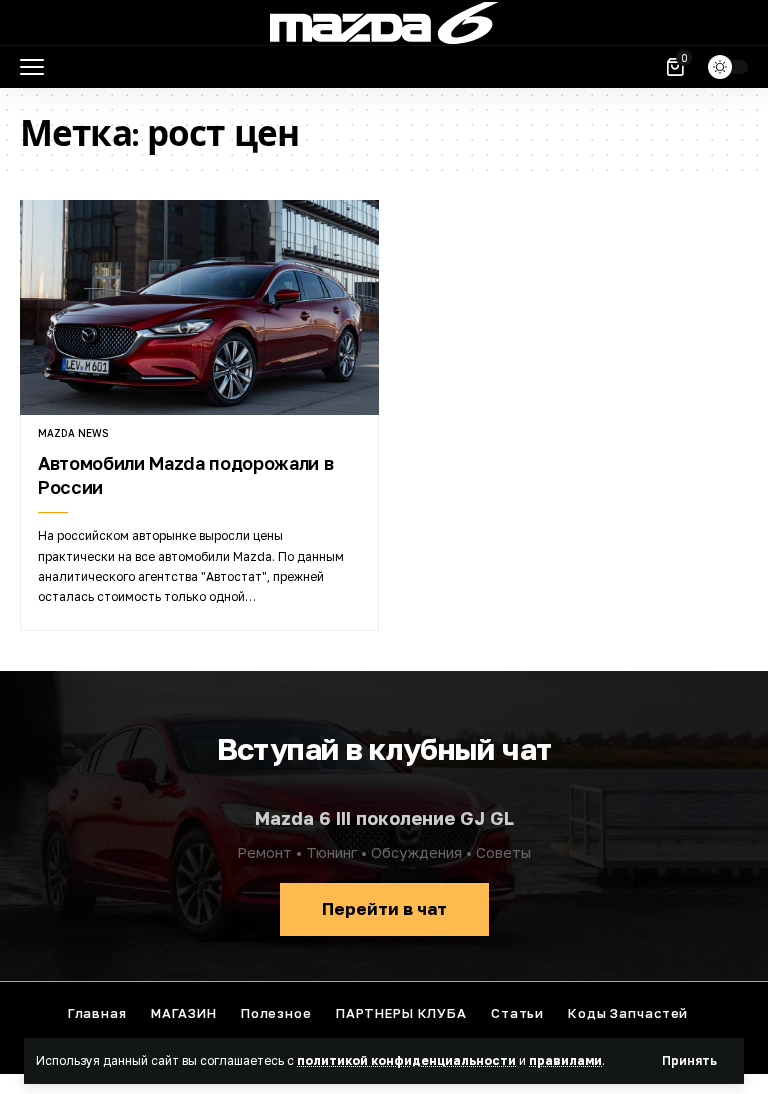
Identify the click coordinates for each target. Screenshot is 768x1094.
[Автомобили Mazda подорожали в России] (199, 307)
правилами (565, 1060)
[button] (689, 1061)
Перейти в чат (384, 908)
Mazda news (73, 433)
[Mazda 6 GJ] (383, 23)
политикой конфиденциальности (406, 1060)
